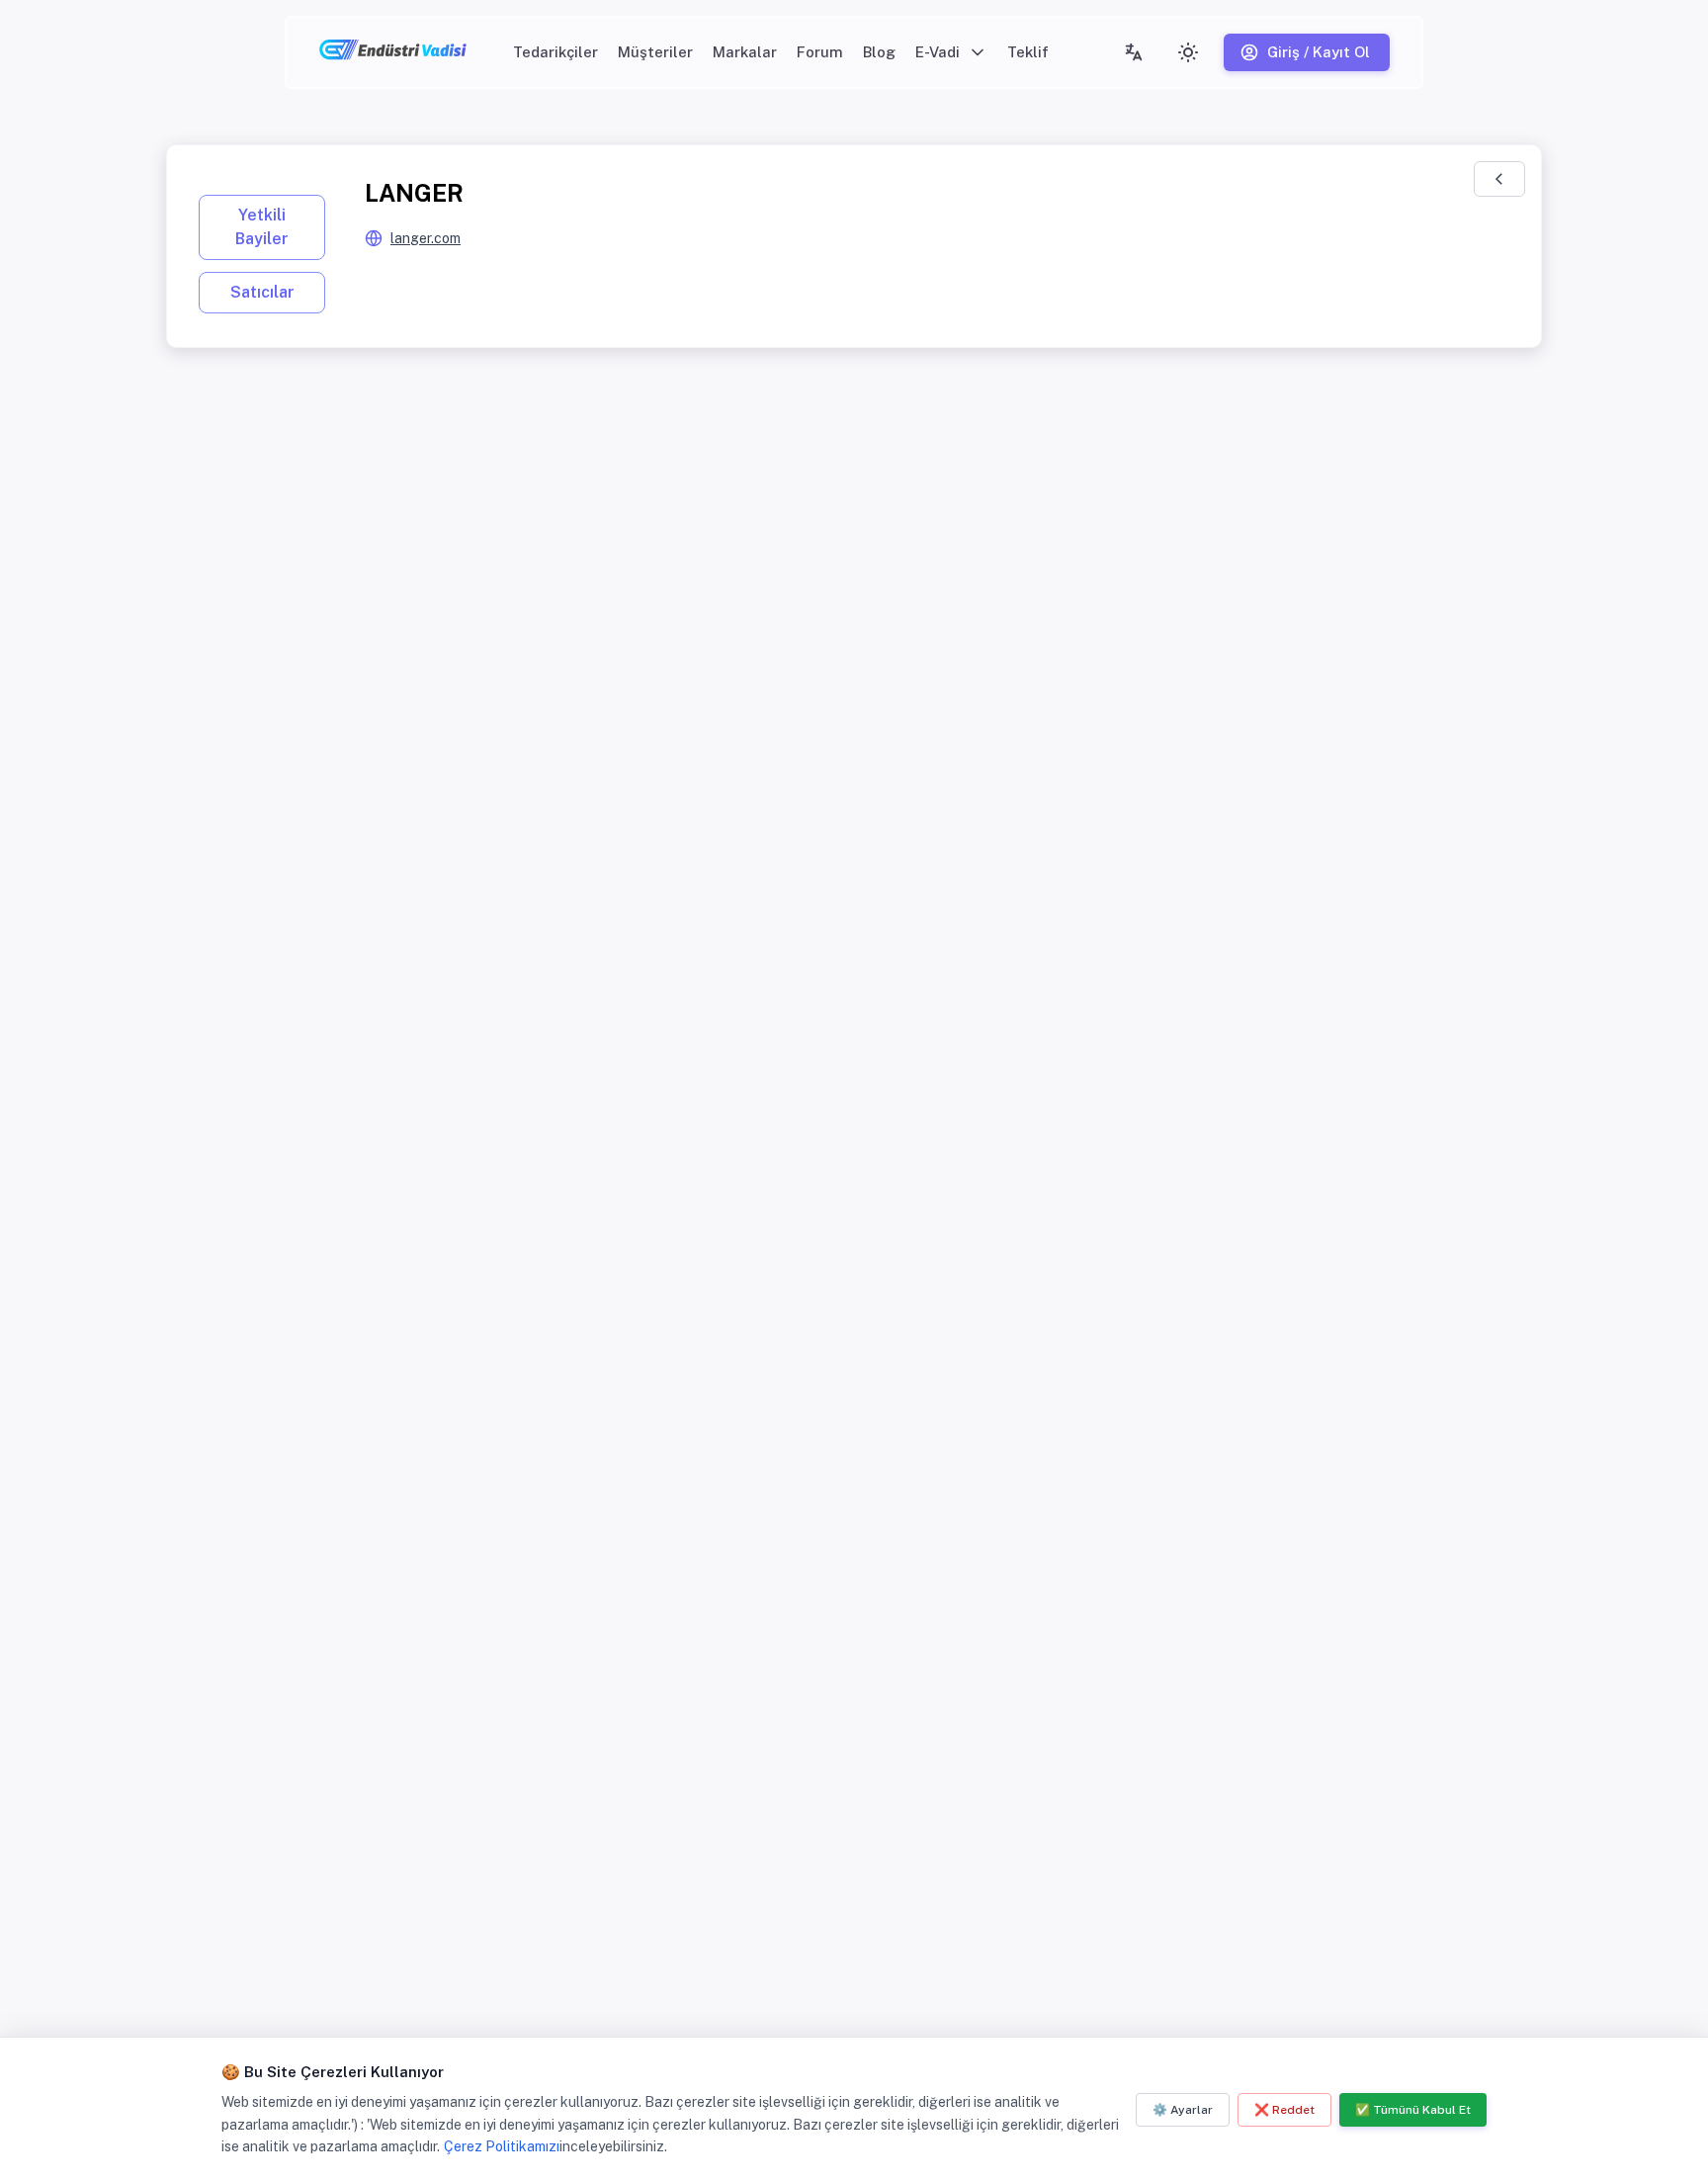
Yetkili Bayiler (262, 227)
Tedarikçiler (555, 52)
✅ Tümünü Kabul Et (1413, 2110)
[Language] (1134, 52)
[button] (951, 52)
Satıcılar (262, 292)
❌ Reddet (1284, 2110)
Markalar (745, 52)
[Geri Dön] (1499, 179)
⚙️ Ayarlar (1183, 2110)
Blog (879, 52)
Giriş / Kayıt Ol (1319, 52)
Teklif (1028, 52)
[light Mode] (1188, 52)
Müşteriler (655, 52)
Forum (820, 52)
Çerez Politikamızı (502, 2146)
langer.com (426, 238)
